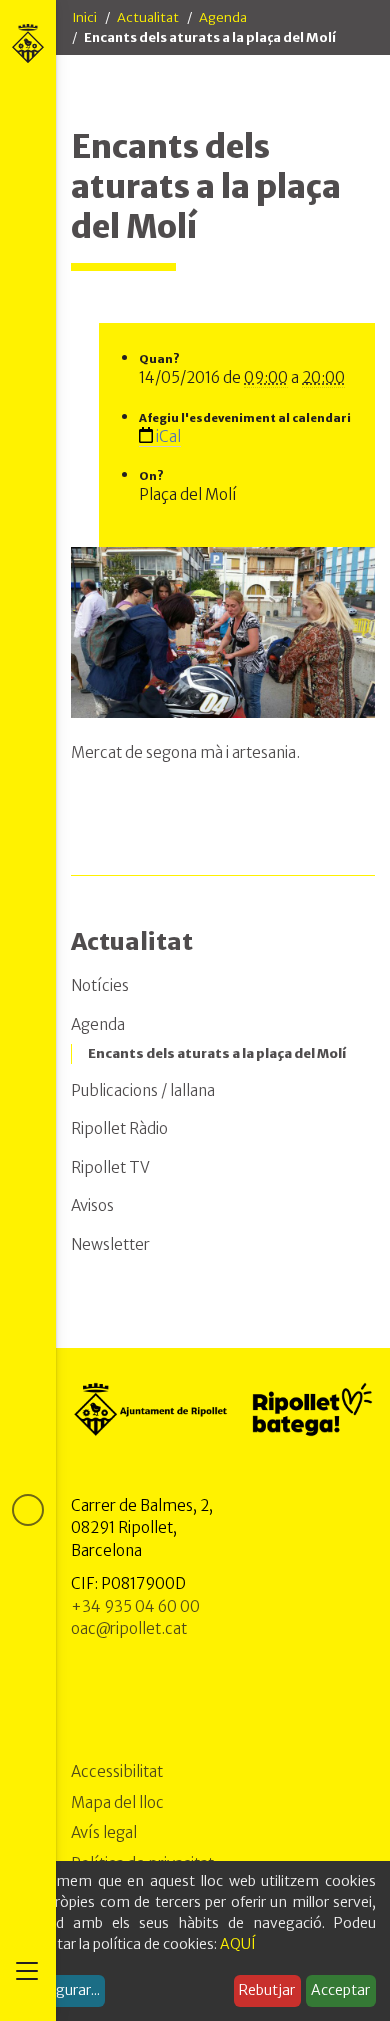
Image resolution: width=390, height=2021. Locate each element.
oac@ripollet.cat (129, 1628)
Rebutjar (267, 1990)
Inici (84, 17)
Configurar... (60, 1990)
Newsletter (110, 1244)
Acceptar (340, 1990)
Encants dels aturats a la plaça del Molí (217, 1053)
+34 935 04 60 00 (135, 1606)
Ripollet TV (110, 1167)
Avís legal (104, 1832)
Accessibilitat (117, 1771)
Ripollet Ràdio (119, 1128)
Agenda (223, 17)
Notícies (100, 985)
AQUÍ (238, 1944)
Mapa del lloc (117, 1802)
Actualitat (148, 17)
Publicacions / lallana (143, 1090)
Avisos (92, 1205)
